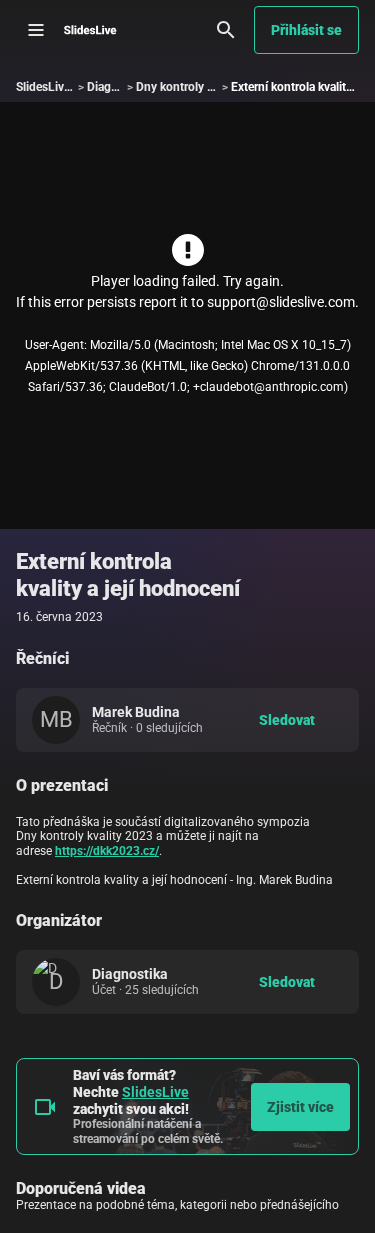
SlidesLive (155, 1092)
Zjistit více (300, 1107)
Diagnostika (118, 87)
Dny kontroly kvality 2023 (204, 87)
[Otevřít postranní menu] (36, 30)
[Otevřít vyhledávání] (226, 30)
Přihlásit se (306, 30)
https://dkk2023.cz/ (107, 851)
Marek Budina (136, 712)
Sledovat (287, 720)
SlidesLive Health (61, 87)
